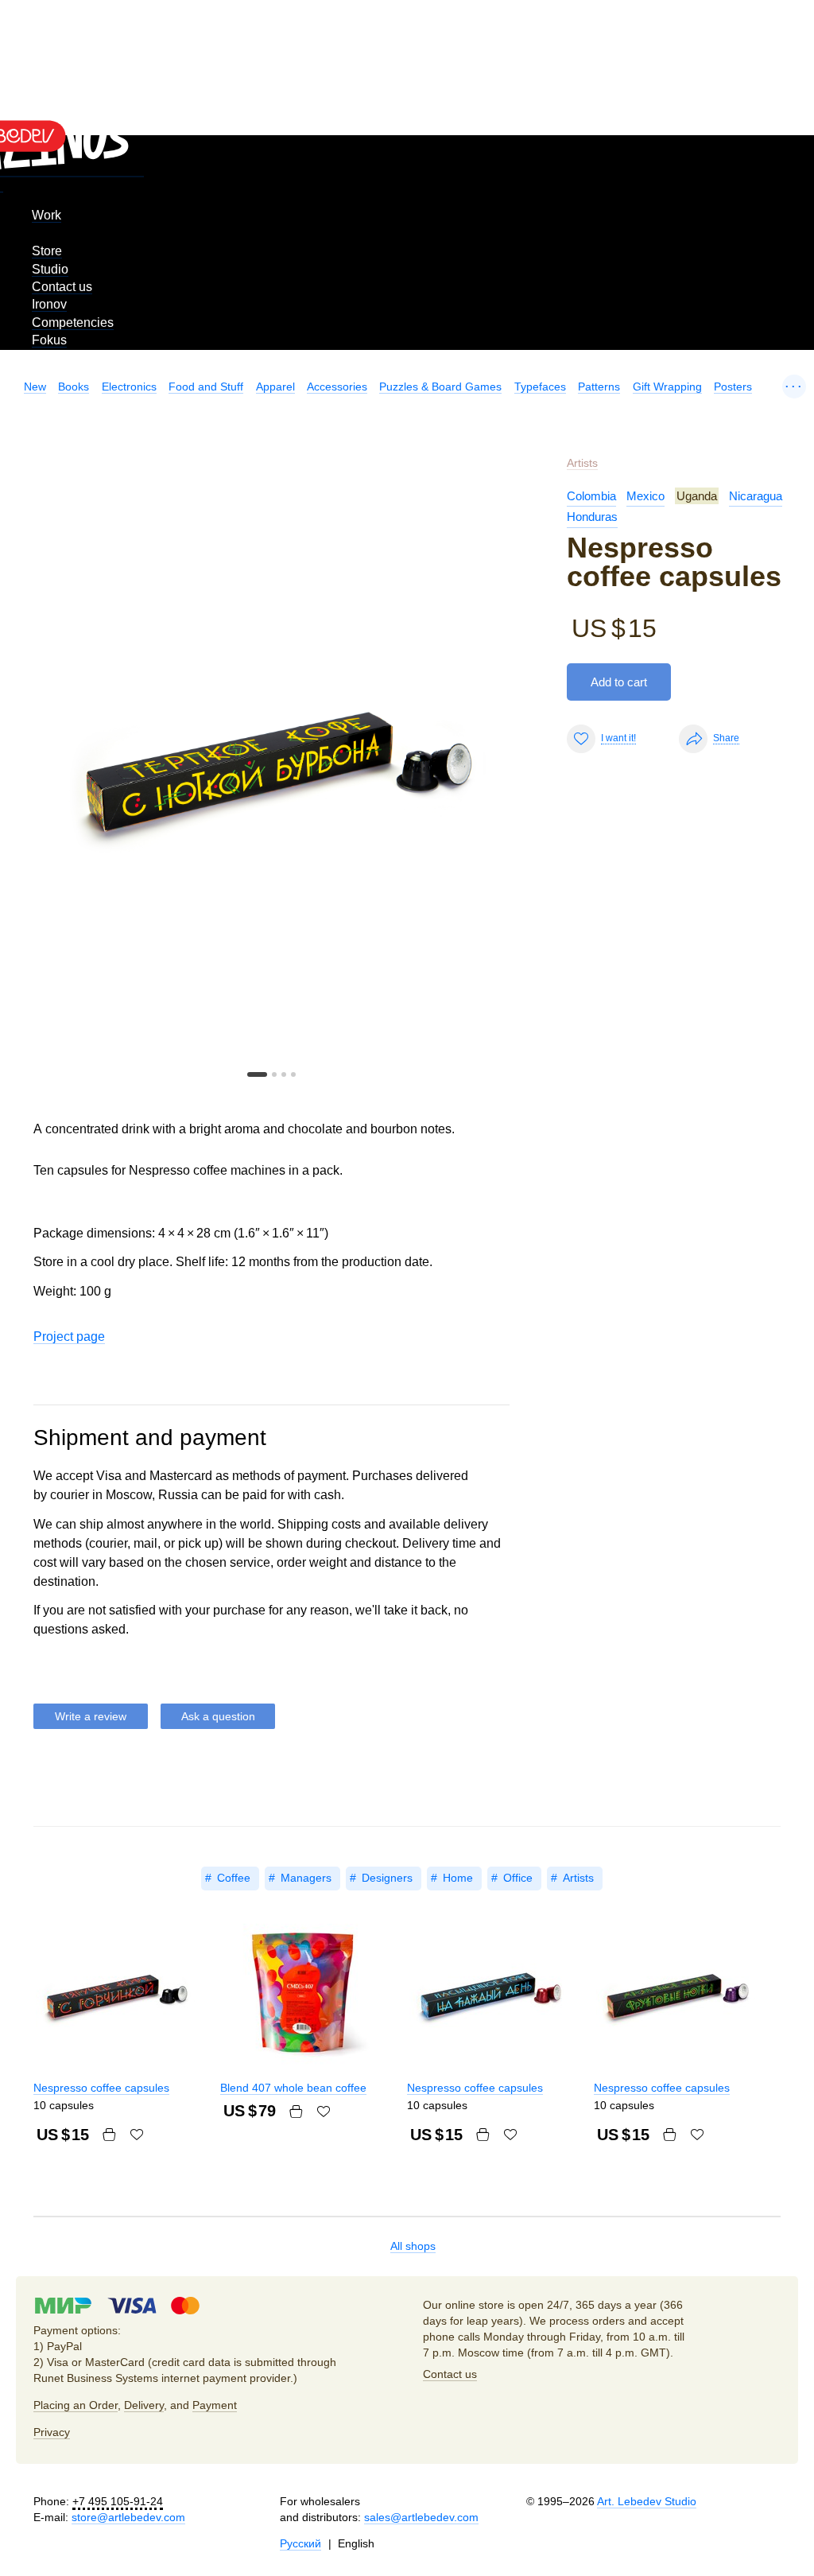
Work (47, 215)
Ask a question (218, 1716)
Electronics (129, 387)
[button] (257, 1074)
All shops (413, 2246)
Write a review (91, 1716)
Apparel (275, 387)
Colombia (591, 496)
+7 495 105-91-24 (118, 2501)
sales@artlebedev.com (421, 2517)
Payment (215, 2405)
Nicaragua (756, 496)
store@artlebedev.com (128, 2517)
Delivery (144, 2405)
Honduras (592, 517)
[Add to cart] (109, 2135)
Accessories (337, 387)
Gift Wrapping (667, 387)
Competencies (73, 322)
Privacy (52, 2432)
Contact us (62, 287)
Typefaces (540, 387)
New (35, 387)
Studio (50, 269)
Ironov (49, 304)
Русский (300, 2543)
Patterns (599, 387)
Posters (733, 387)
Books (74, 387)
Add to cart (619, 682)
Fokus (49, 340)
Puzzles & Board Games (440, 387)
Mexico (645, 496)
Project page (69, 1337)
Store (47, 251)
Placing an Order (76, 2405)
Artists (582, 463)
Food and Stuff (206, 387)
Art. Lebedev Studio (647, 2501)
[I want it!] (137, 2135)
